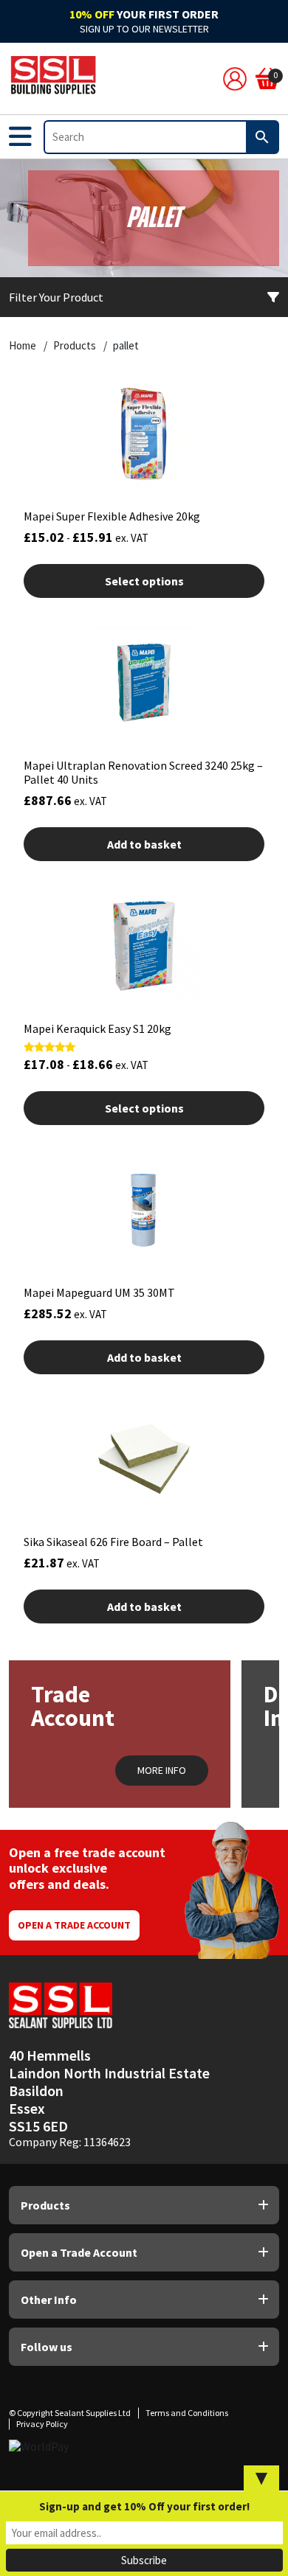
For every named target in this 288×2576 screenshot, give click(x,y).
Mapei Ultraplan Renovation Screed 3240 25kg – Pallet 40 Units (143, 772)
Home (23, 346)
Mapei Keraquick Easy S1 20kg (97, 1028)
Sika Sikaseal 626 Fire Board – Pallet (113, 1542)
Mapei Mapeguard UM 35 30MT (99, 1292)
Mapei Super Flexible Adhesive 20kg (112, 516)
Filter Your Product (56, 297)
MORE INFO (162, 1770)
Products (75, 346)
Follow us (47, 2347)
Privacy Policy (42, 2424)
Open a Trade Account (74, 1925)
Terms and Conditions (187, 2413)
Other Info (49, 2300)
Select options (144, 581)
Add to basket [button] (144, 844)
